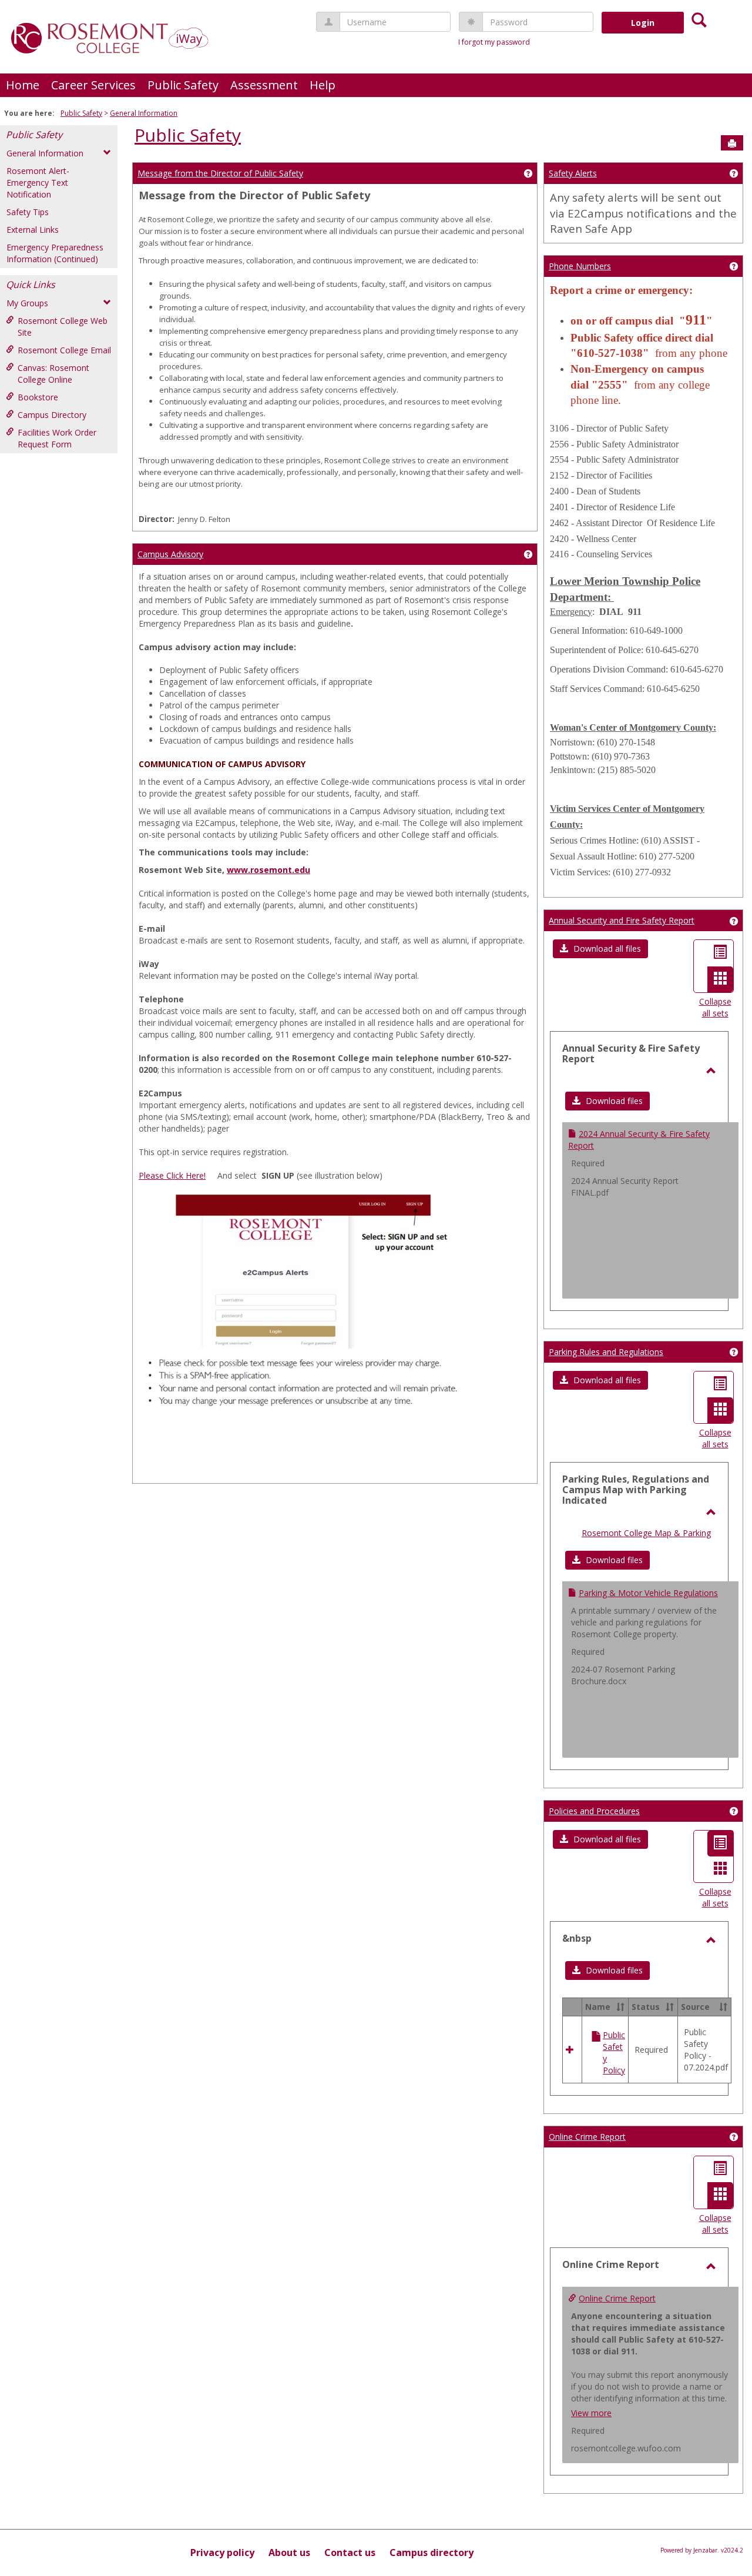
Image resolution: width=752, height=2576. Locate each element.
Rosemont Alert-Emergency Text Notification (38, 183)
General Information (144, 113)
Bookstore (38, 397)
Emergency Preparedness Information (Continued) (55, 253)
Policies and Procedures (594, 1811)
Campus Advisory (170, 554)
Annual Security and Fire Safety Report (622, 920)
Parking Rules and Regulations (606, 1352)
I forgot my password (494, 42)
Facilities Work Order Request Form (57, 438)
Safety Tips (28, 212)
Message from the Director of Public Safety (220, 173)
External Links (33, 230)
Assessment (264, 85)
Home (23, 85)
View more (591, 2413)
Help (323, 85)
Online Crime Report (587, 2137)
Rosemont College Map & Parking (646, 1533)
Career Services (93, 85)
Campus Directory (52, 415)
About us (289, 2552)
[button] (600, 949)
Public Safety (183, 85)
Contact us (350, 2552)
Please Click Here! (172, 1175)
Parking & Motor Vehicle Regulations (648, 1593)
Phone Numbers (580, 266)
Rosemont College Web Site (63, 327)
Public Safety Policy (614, 2053)
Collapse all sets (715, 1007)
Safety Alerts (573, 173)
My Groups (27, 303)
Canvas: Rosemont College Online (53, 374)
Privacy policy (222, 2552)
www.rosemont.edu (268, 870)
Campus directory (432, 2552)
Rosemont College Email (64, 350)
